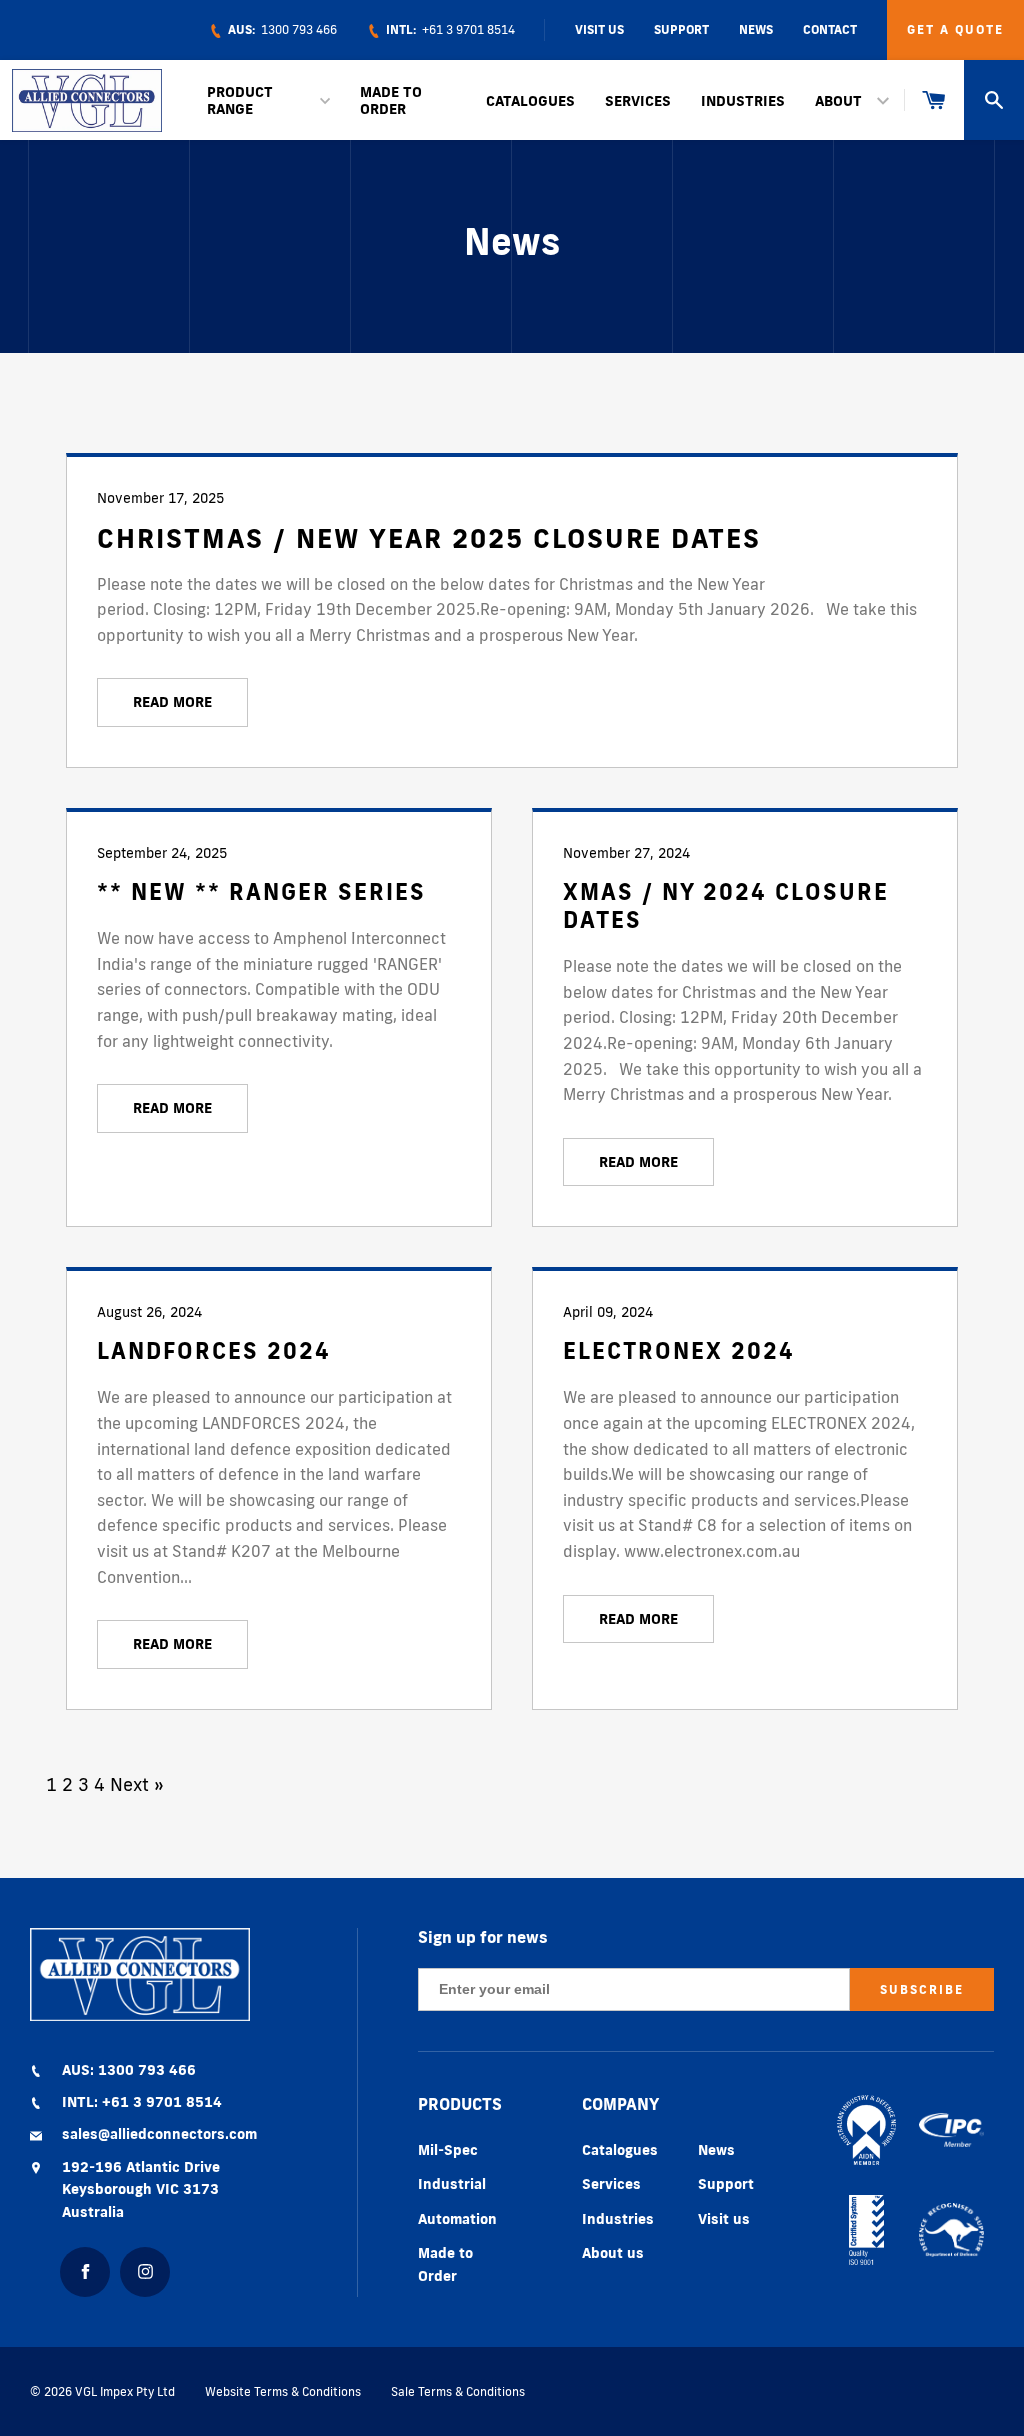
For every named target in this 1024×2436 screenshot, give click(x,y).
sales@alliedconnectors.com (159, 2134)
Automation (457, 2219)
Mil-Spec (448, 2150)
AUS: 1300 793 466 (129, 2070)
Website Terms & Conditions (283, 2391)
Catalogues (530, 101)
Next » (137, 1784)
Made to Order (391, 100)
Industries (743, 101)
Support (681, 29)
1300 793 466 (281, 29)
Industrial (452, 2184)
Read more (172, 702)
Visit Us (599, 29)
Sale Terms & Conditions (458, 2391)
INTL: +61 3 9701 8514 (142, 2102)
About (838, 101)
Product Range (240, 100)
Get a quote (955, 29)
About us (613, 2253)
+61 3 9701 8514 (449, 29)
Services (638, 101)
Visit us (724, 2219)
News (756, 29)
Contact (830, 29)
